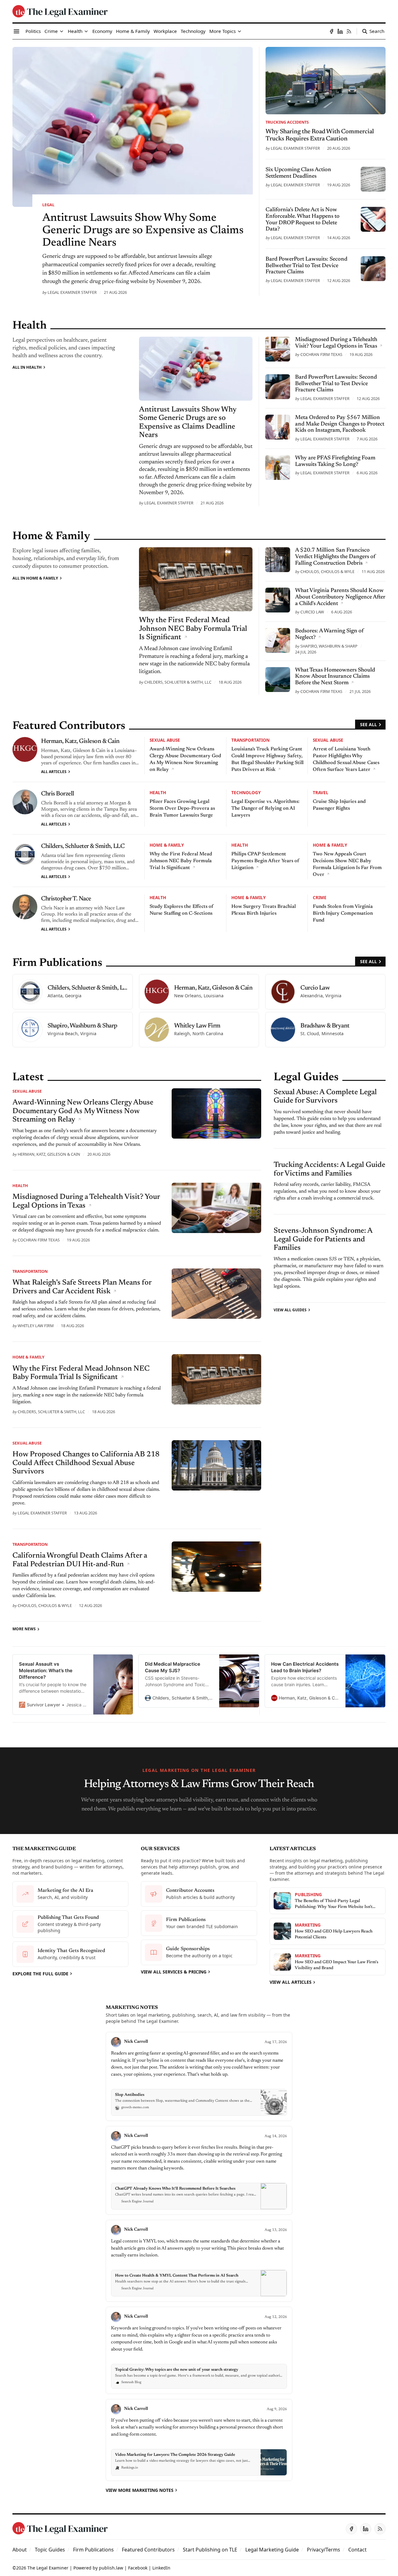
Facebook (138, 2568)
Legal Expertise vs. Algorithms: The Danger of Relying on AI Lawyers (265, 808)
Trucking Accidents (287, 122)
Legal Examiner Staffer (72, 292)
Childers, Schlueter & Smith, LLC (178, 682)
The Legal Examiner (48, 2568)
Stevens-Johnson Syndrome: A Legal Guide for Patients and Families (323, 1239)
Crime (320, 897)
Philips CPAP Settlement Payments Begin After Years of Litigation (265, 861)
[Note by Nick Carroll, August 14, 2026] (199, 2171)
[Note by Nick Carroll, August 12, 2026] (199, 2350)
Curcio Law (312, 612)
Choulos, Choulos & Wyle (327, 571)
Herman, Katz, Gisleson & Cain (80, 741)
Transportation (250, 740)
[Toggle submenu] (62, 31)
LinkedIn (161, 2568)
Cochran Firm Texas (321, 354)
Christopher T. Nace (66, 899)
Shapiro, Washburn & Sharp (329, 646)
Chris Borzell (58, 794)
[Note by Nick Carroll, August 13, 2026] (199, 2261)
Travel (321, 792)
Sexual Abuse (165, 740)
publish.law (111, 2568)
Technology (246, 792)
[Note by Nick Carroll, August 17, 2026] (199, 2076)
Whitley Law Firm (36, 1326)
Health (158, 792)
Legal (48, 205)
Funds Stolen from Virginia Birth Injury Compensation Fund (343, 913)
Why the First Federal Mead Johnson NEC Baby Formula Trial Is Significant (181, 861)
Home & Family (167, 845)
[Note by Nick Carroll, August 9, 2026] (199, 2440)
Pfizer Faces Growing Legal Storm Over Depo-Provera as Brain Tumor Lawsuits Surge (182, 808)
